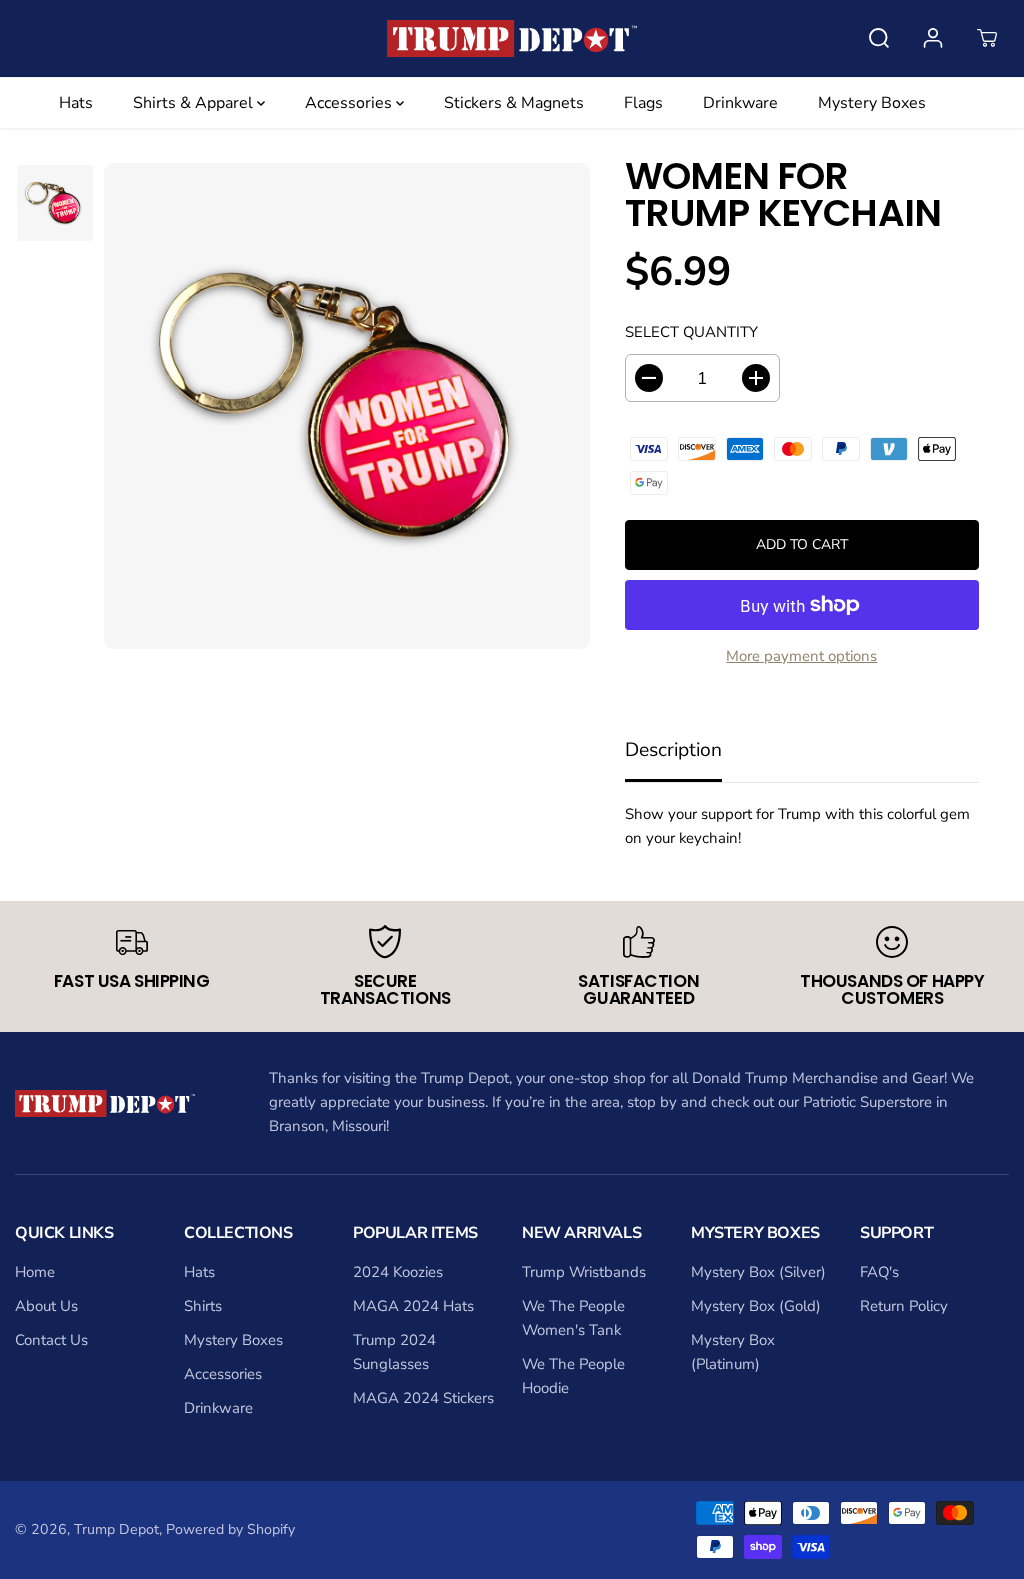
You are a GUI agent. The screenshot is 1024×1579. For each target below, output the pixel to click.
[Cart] (987, 38)
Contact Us (51, 1340)
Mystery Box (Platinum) (733, 1352)
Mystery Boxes (872, 103)
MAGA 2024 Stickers (423, 1398)
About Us (46, 1306)
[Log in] (933, 38)
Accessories (350, 103)
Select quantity (691, 332)
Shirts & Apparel (195, 103)
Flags (643, 103)
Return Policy (904, 1306)
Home (35, 1272)
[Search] (879, 38)
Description (673, 750)
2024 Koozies (398, 1272)
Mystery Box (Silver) (758, 1272)
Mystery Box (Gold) (756, 1306)
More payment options (801, 656)
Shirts (203, 1306)
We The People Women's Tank (573, 1318)
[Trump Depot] (512, 38)
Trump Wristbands (584, 1272)
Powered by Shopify (230, 1529)
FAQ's (879, 1272)
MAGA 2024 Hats (413, 1306)
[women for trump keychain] (347, 406)
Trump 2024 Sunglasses (394, 1352)
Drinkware (740, 103)
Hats (76, 103)
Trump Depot (116, 1529)
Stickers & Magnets (514, 103)
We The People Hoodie (573, 1376)
